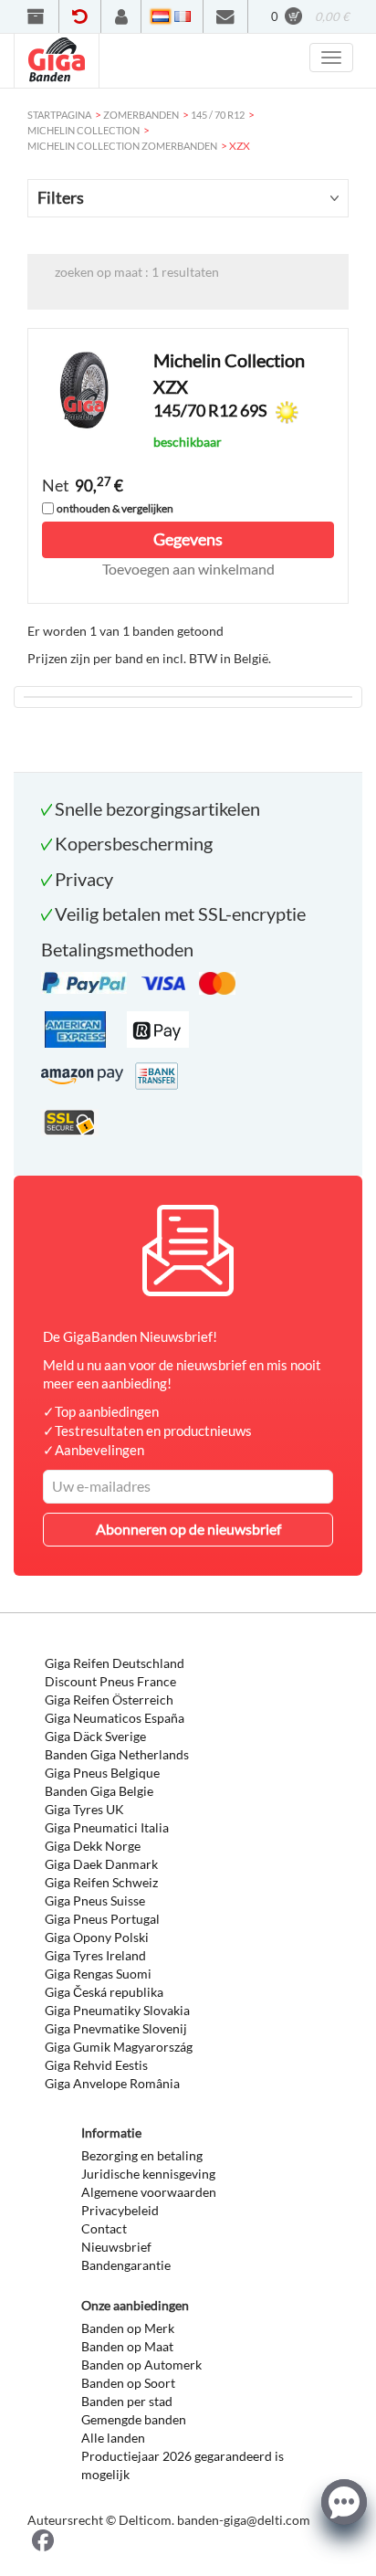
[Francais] (183, 16)
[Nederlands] (161, 16)
